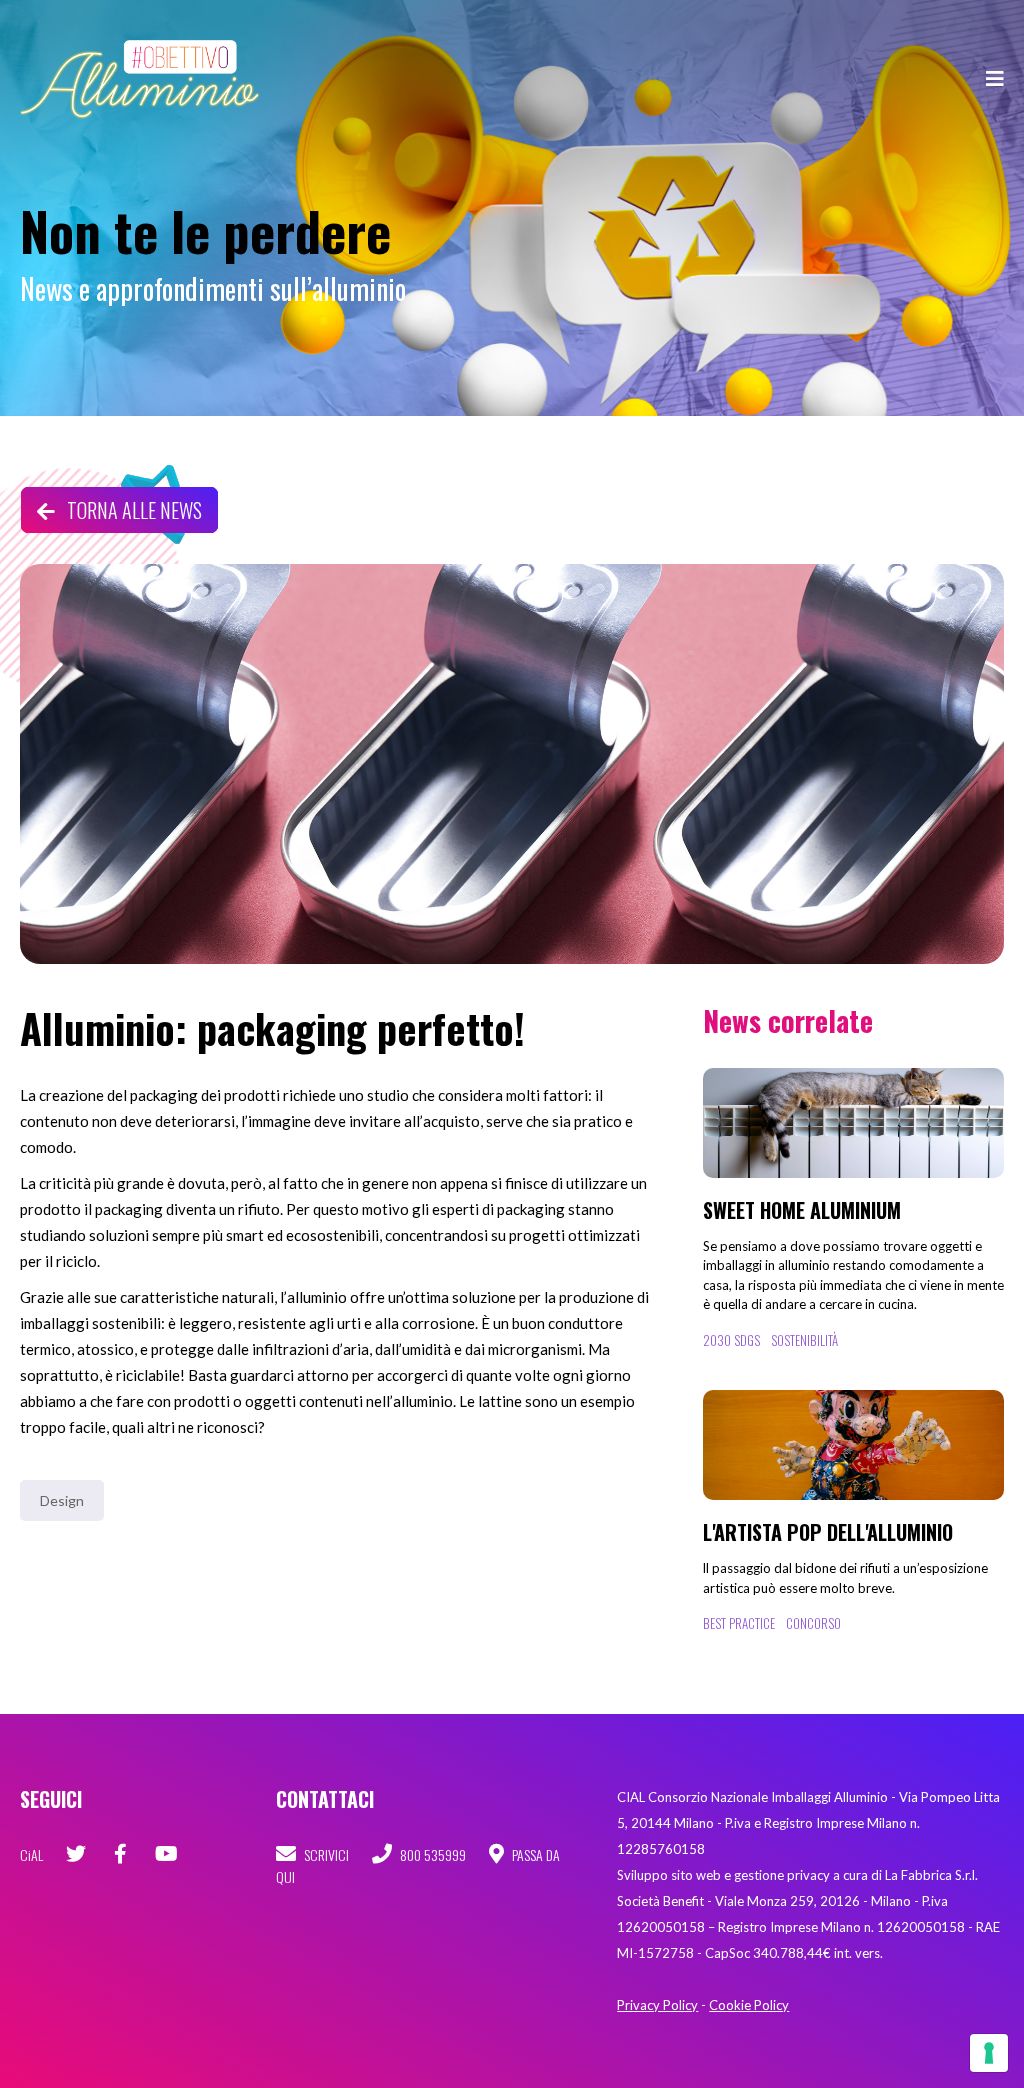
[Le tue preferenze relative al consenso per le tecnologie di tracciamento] (989, 2053)
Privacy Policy (657, 2005)
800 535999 (431, 1854)
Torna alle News (132, 510)
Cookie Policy (749, 2005)
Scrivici (325, 1854)
